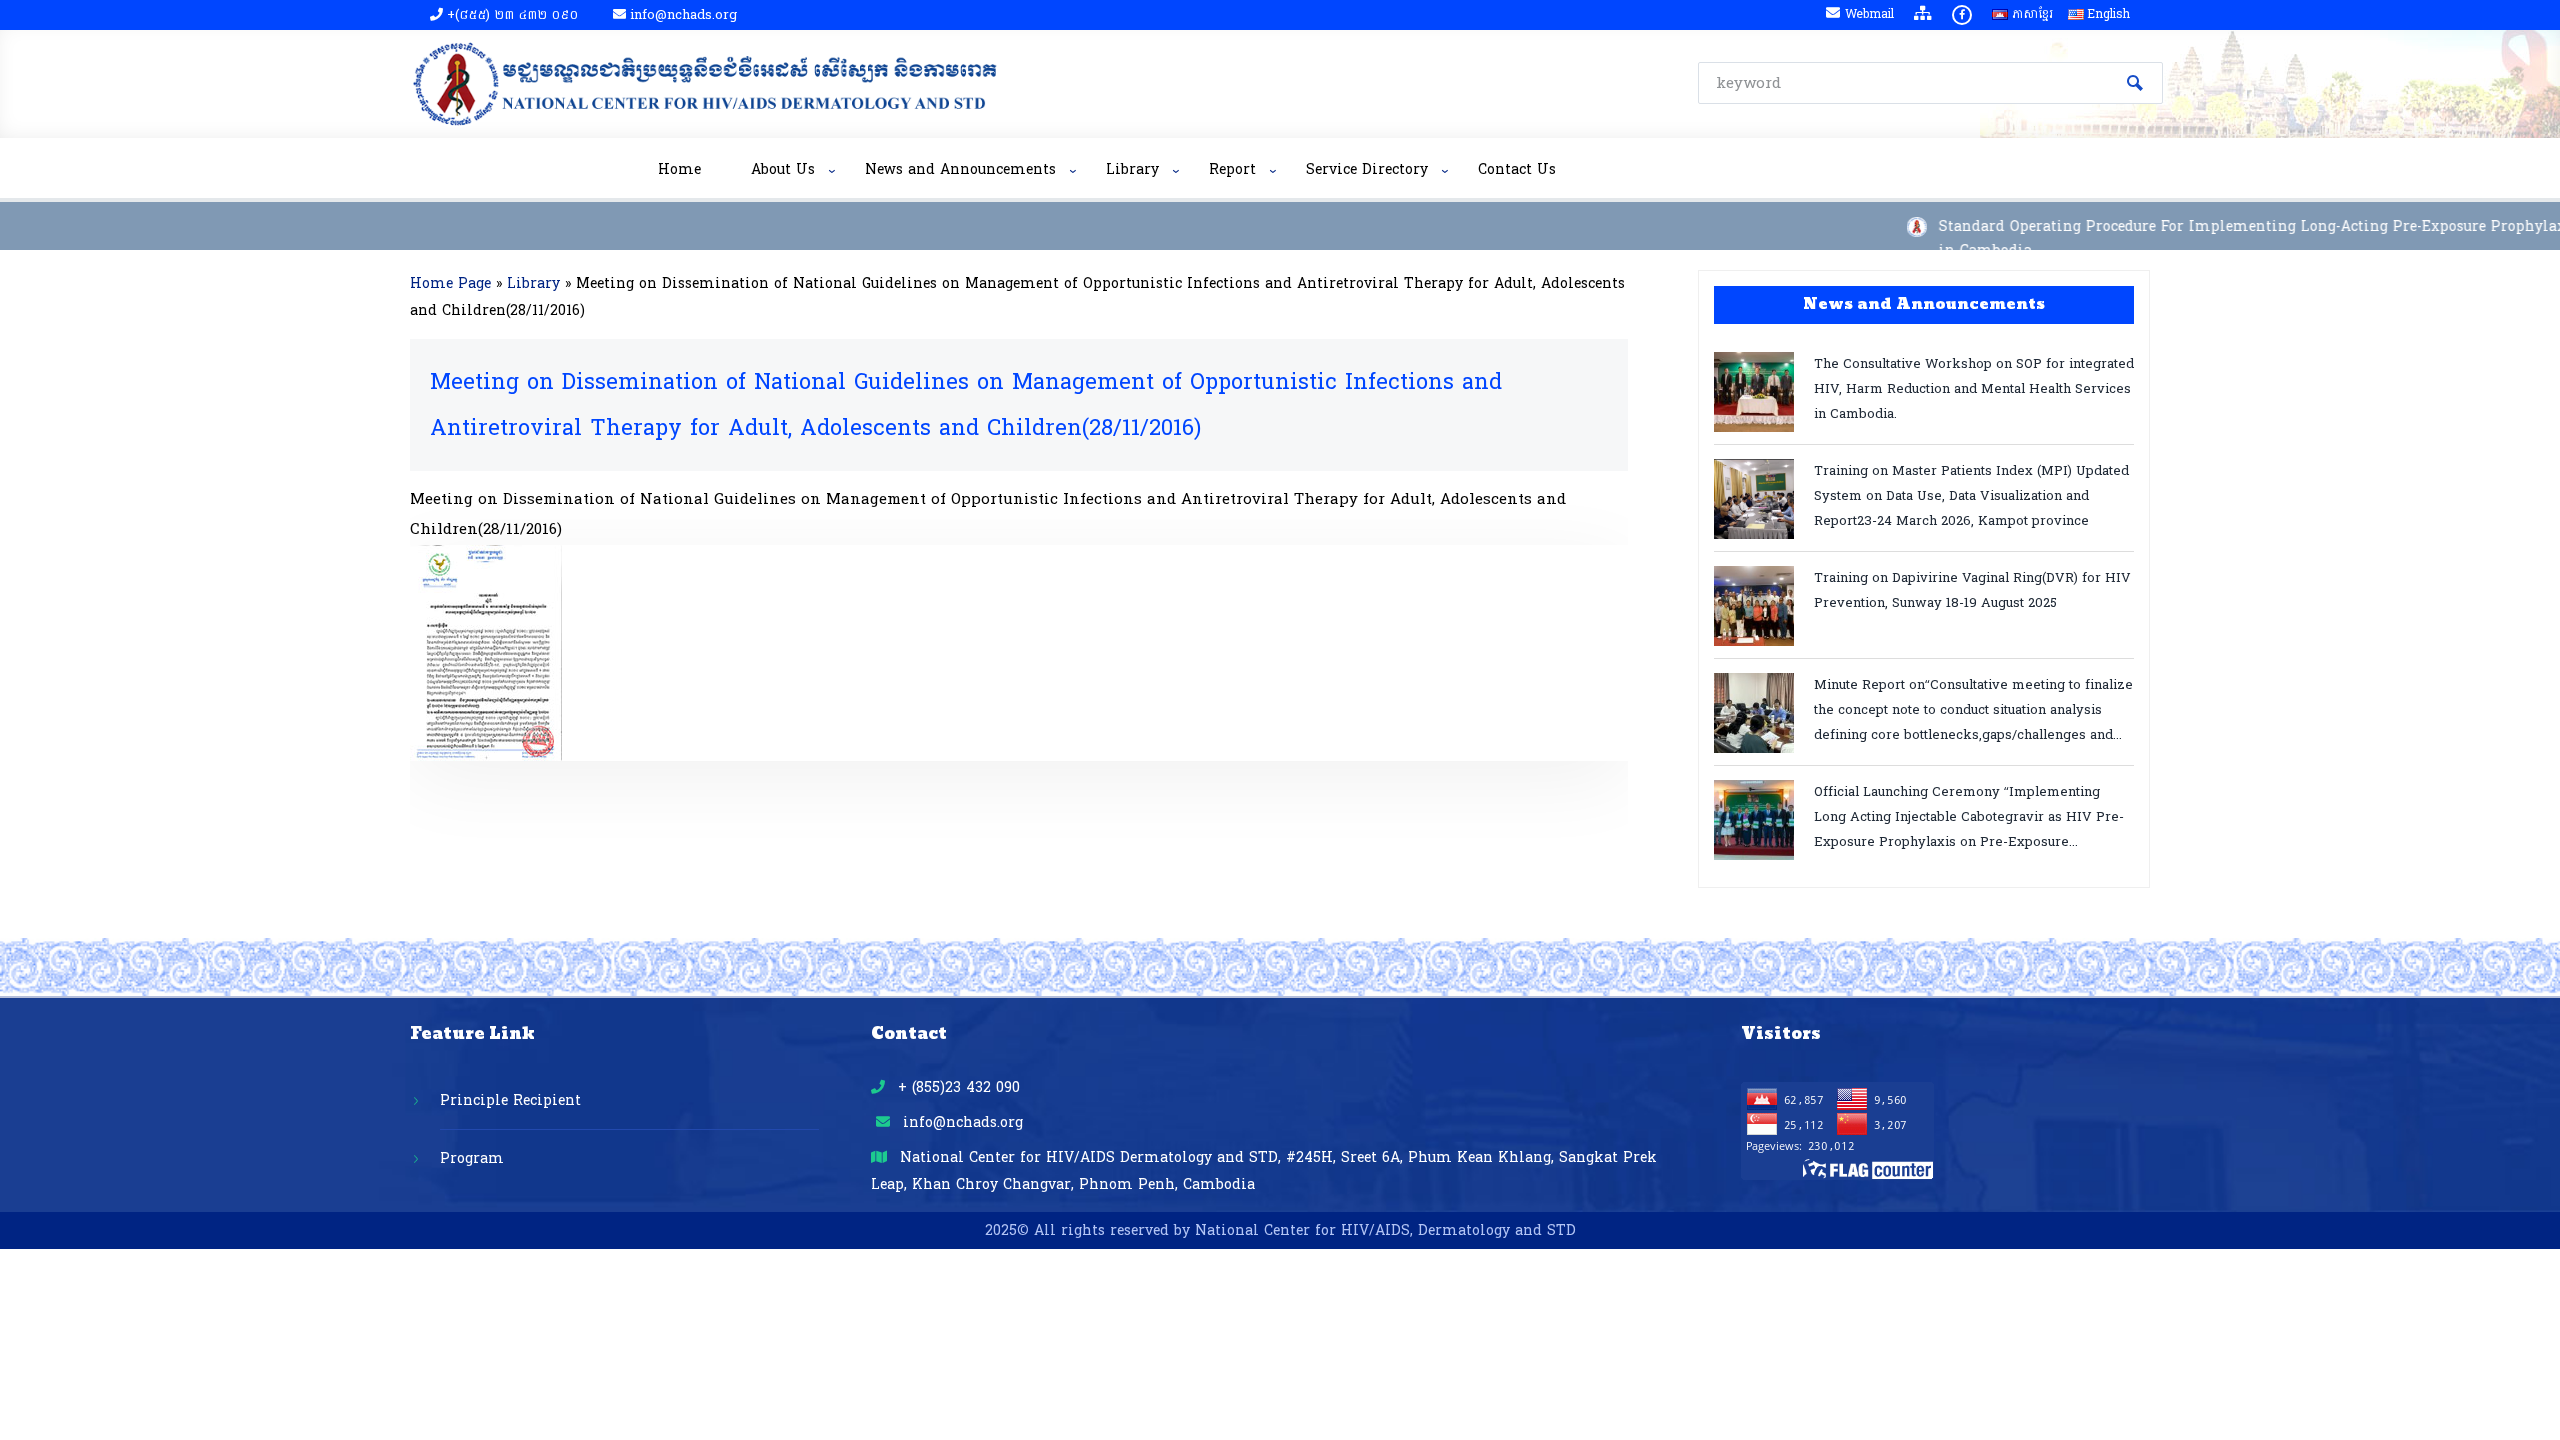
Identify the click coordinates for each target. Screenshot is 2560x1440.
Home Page (450, 283)
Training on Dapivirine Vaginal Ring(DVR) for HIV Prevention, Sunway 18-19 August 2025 (1972, 590)
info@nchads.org (960, 1122)
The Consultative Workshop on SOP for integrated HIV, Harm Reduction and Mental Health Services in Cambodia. (1974, 387)
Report (1232, 169)
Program (472, 1158)
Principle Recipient (510, 1100)
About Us (783, 169)
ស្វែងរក (2135, 83)
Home (679, 169)
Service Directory (1367, 169)
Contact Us (1517, 169)
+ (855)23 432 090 (956, 1087)
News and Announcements (960, 169)
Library (1132, 169)
